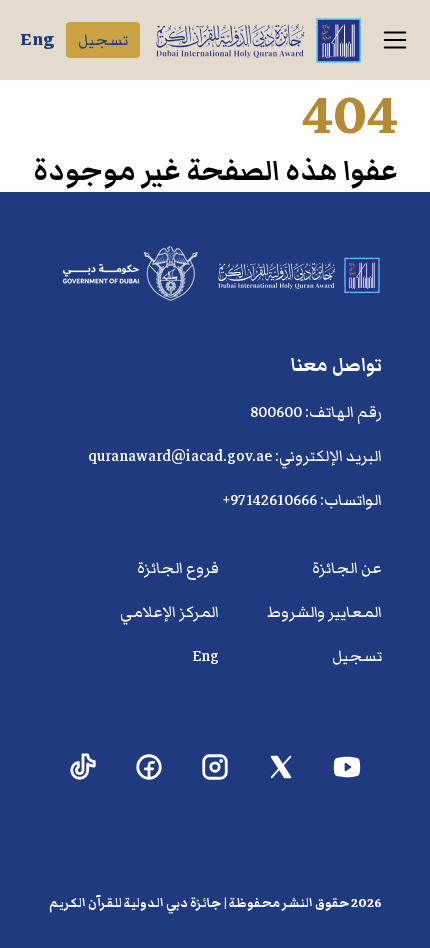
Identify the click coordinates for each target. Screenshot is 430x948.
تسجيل (103, 40)
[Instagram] (215, 767)
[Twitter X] (281, 767)
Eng (37, 39)
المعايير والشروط (324, 612)
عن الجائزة (347, 568)
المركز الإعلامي (169, 612)
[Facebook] (149, 767)
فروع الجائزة (178, 568)
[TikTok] (83, 767)
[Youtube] (347, 767)
